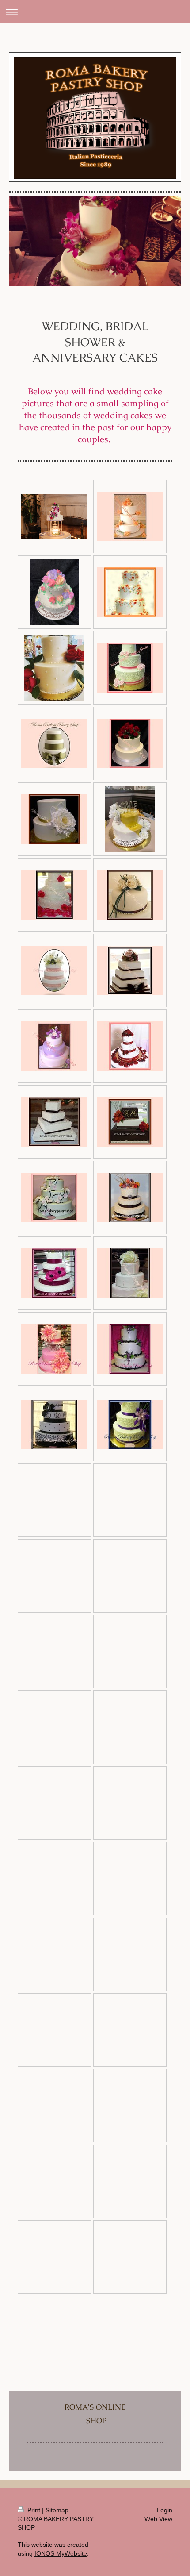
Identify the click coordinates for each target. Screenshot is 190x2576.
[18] (130, 1122)
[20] (54, 1198)
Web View (158, 2519)
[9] (54, 895)
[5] (130, 668)
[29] (54, 1425)
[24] (54, 1349)
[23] (130, 1273)
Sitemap (57, 2510)
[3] (130, 592)
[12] (54, 970)
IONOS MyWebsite (61, 2553)
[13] (130, 970)
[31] (130, 1425)
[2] (130, 516)
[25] (130, 1349)
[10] (130, 895)
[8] (54, 819)
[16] (130, 1046)
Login (165, 2510)
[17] (54, 1122)
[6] (54, 743)
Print (34, 2510)
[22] (54, 1273)
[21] (130, 1198)
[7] (130, 743)
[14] (54, 1046)
